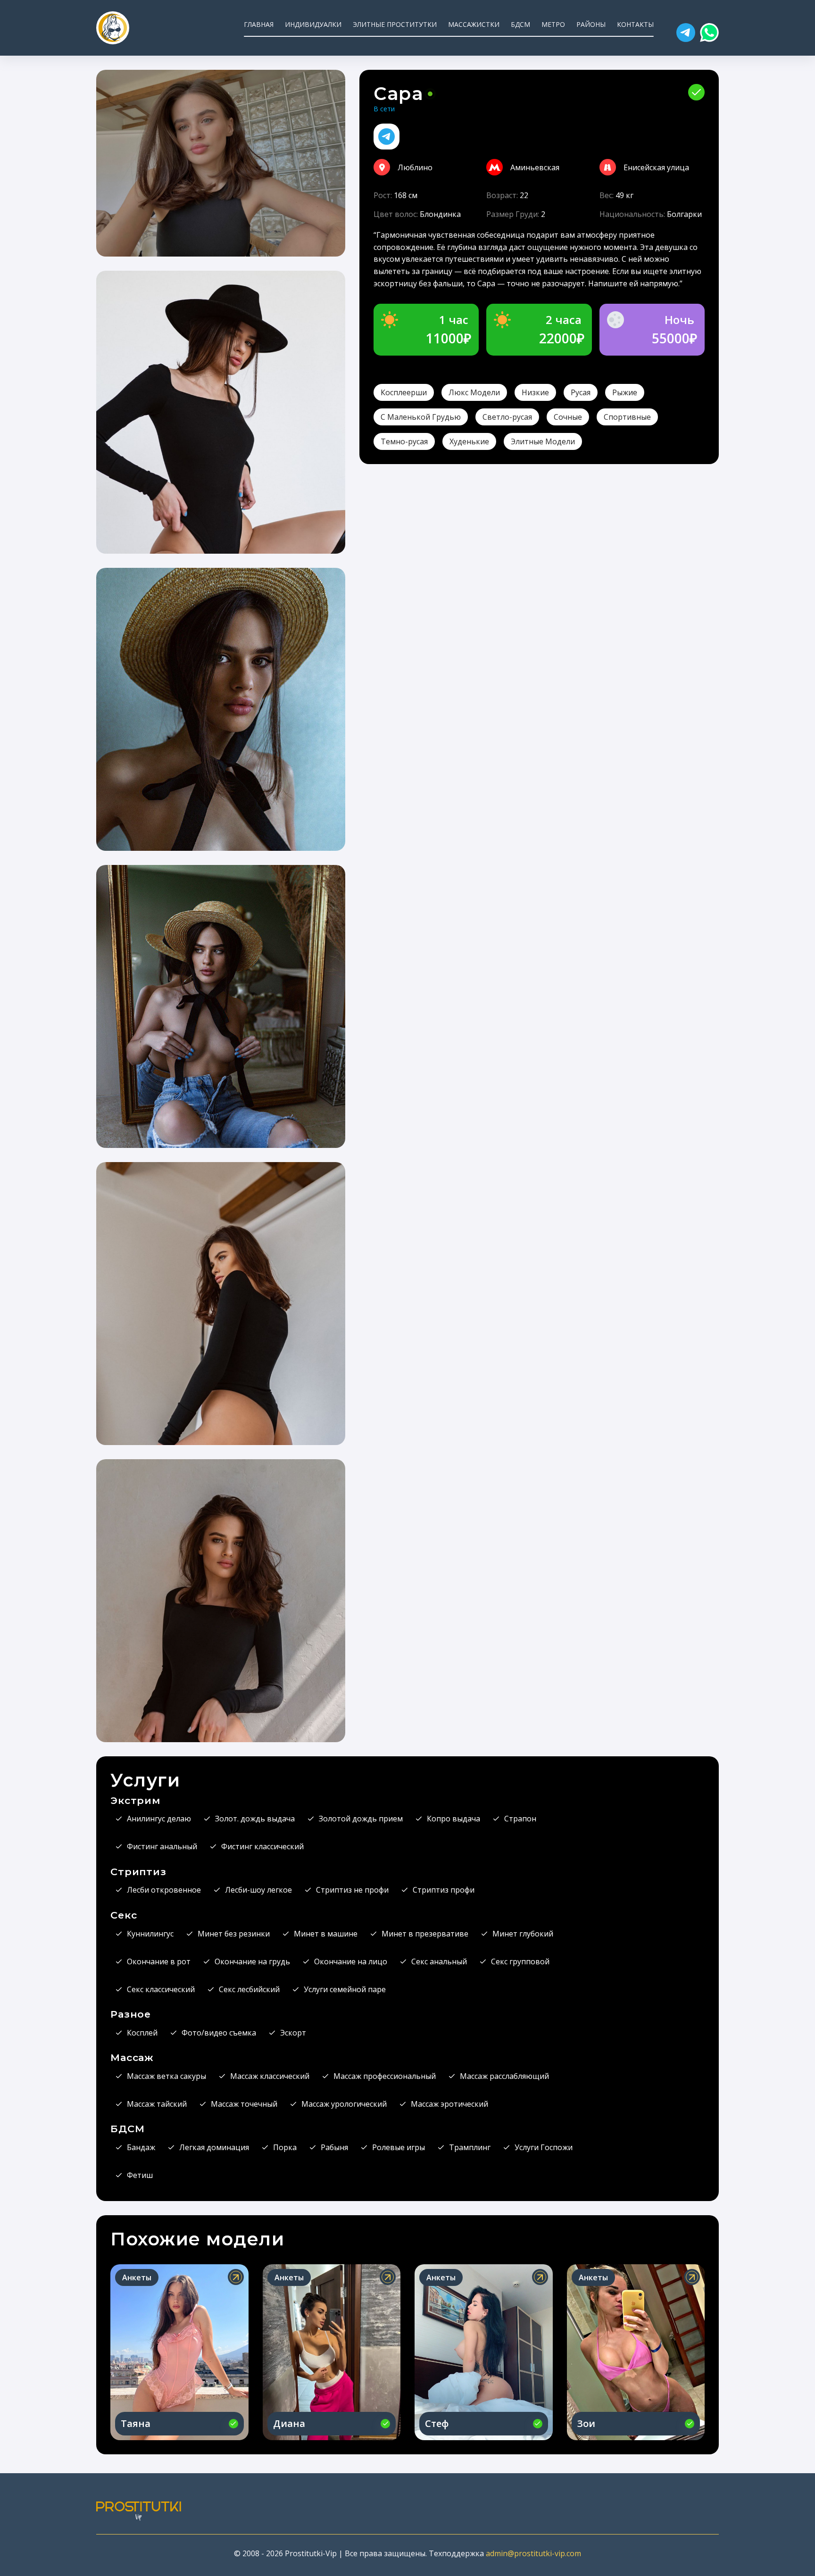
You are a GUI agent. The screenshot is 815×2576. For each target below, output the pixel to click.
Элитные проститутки (395, 24)
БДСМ (520, 24)
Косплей (142, 2033)
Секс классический (161, 1989)
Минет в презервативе (425, 1934)
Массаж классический (270, 2076)
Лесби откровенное (164, 1890)
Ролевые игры (399, 2147)
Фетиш (140, 2175)
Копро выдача (453, 1819)
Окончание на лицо (351, 1961)
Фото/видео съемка (219, 2033)
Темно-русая (404, 441)
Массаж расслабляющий (504, 2076)
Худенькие (469, 441)
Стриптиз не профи (352, 1890)
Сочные (568, 417)
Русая (581, 392)
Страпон (520, 1819)
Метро (553, 24)
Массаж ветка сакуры (166, 2076)
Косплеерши (404, 392)
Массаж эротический (449, 2104)
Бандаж (141, 2147)
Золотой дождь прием (361, 1819)
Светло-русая (507, 417)
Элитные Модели (543, 441)
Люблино (415, 167)
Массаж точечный (244, 2104)
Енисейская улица (656, 167)
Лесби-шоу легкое (258, 1890)
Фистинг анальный (162, 1846)
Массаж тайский (157, 2104)
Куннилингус (150, 1934)
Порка (285, 2147)
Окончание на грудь (252, 1961)
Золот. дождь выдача (255, 1819)
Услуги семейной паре (345, 1989)
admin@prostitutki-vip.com (533, 2553)
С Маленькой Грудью (421, 417)
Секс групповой (520, 1961)
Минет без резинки (234, 1934)
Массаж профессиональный (385, 2076)
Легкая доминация (214, 2147)
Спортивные (627, 417)
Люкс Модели (474, 392)
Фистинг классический (262, 1846)
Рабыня (334, 2147)
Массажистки (474, 24)
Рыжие (625, 392)
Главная (259, 24)
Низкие (535, 392)
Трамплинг (470, 2147)
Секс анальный (439, 1961)
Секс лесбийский (249, 1989)
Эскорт (293, 2033)
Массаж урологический (344, 2104)
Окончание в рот (159, 1961)
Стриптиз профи (444, 1890)
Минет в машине (326, 1934)
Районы (591, 24)
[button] (686, 33)
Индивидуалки (313, 24)
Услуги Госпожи (544, 2147)
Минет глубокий (523, 1934)
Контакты (635, 24)
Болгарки (684, 214)
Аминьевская (535, 167)
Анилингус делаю (159, 1819)
